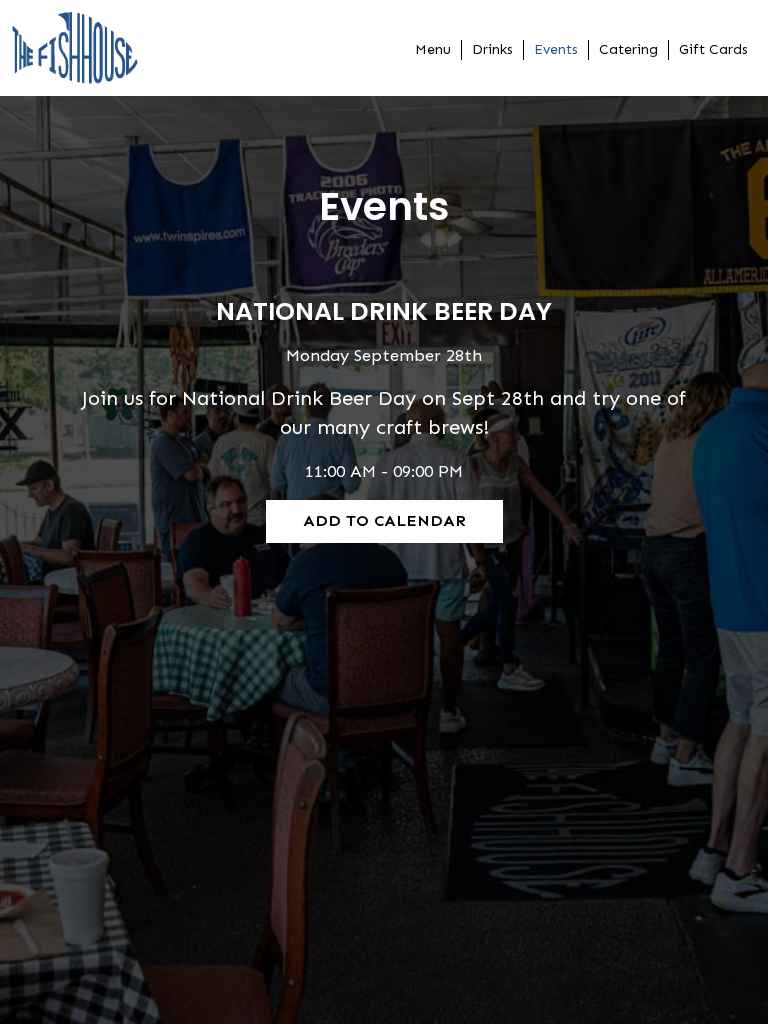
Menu (433, 49)
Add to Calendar (384, 520)
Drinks (492, 49)
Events (556, 49)
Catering (628, 49)
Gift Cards (713, 49)
